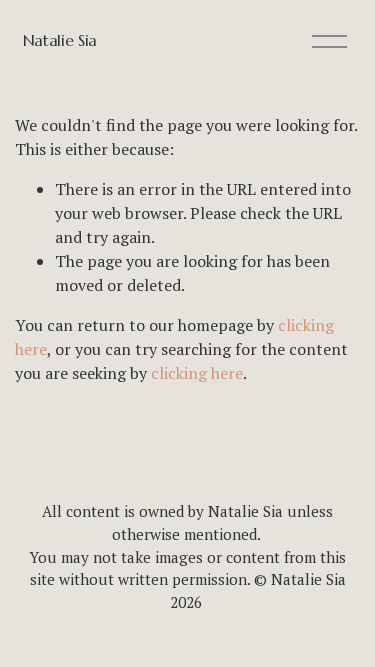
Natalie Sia (60, 40)
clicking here (197, 373)
